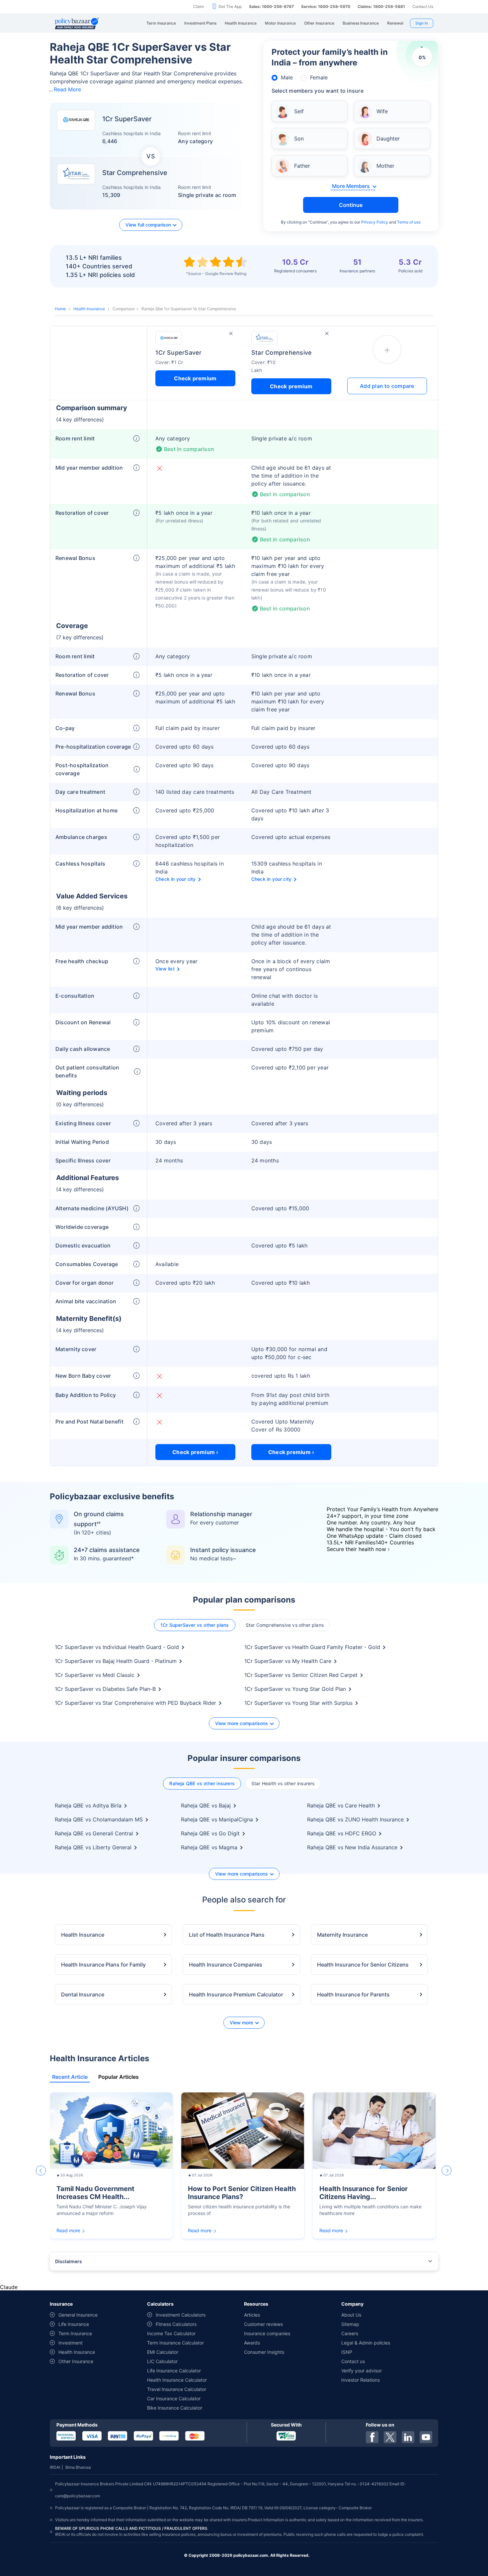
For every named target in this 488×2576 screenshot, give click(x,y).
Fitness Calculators (176, 2324)
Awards (252, 2343)
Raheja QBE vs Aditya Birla (88, 1805)
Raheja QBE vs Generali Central (94, 1833)
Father (302, 166)
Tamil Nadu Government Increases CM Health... (95, 2193)
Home (60, 309)
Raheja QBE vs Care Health (341, 1805)
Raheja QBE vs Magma (209, 1847)
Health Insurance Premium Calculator (236, 1994)
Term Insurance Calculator (175, 2343)
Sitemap (350, 2324)
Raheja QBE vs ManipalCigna (217, 1819)
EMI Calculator (163, 2352)
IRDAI (55, 2467)
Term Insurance (75, 2333)
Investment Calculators (181, 2315)
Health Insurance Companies (226, 1965)
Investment (71, 2343)
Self (299, 111)
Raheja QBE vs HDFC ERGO (342, 1833)
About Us (351, 2315)
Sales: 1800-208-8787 (271, 6)
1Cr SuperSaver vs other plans (195, 1625)
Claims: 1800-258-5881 (381, 6)
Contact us (353, 2361)
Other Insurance (76, 2361)
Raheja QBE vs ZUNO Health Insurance (355, 1819)
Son (299, 138)
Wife (382, 111)
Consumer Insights (264, 2352)
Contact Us (423, 6)
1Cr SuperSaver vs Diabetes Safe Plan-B (105, 1689)
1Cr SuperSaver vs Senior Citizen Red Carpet (301, 1675)
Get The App (230, 6)
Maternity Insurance (342, 1935)
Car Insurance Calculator (174, 2398)
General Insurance (78, 2315)
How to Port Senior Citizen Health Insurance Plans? (242, 2193)
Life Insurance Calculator (174, 2371)
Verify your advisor (362, 2371)
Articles (252, 2315)
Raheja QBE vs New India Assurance (352, 1847)
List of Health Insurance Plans (227, 1935)
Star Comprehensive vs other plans (285, 1625)
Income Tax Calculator (171, 2333)
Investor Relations (361, 2380)
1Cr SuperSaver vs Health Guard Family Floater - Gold (312, 1647)
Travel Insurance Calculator (177, 2389)
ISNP (347, 2352)
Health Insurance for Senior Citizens (363, 1965)
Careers (350, 2333)
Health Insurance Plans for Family (103, 1965)
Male (287, 77)
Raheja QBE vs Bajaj (206, 1805)
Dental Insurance (83, 1994)
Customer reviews (263, 2324)
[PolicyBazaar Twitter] (390, 2437)
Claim (199, 6)
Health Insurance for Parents (353, 1994)
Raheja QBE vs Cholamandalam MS (99, 1819)
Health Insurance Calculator (177, 2380)
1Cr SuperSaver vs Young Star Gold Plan (295, 1689)
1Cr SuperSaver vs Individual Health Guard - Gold (117, 1647)
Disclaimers (69, 2261)
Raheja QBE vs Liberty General (93, 1847)
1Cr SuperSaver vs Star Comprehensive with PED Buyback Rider (135, 1703)
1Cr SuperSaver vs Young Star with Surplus (298, 1703)
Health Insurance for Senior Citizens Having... (364, 2193)
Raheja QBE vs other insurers (202, 1783)
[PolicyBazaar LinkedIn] (408, 2437)
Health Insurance (89, 309)
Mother (385, 166)
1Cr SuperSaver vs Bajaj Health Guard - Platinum (116, 1661)
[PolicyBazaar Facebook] (372, 2437)
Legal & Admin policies (366, 2343)
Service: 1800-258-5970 (326, 6)
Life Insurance (74, 2324)
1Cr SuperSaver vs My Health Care (288, 1661)
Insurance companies (267, 2333)
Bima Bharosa (78, 2467)
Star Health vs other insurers (283, 1783)
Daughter (388, 138)
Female (319, 77)
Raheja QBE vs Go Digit (210, 1833)
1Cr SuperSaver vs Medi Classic (95, 1675)
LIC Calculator (162, 2361)
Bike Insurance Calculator (175, 2408)
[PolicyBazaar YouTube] (426, 2437)
